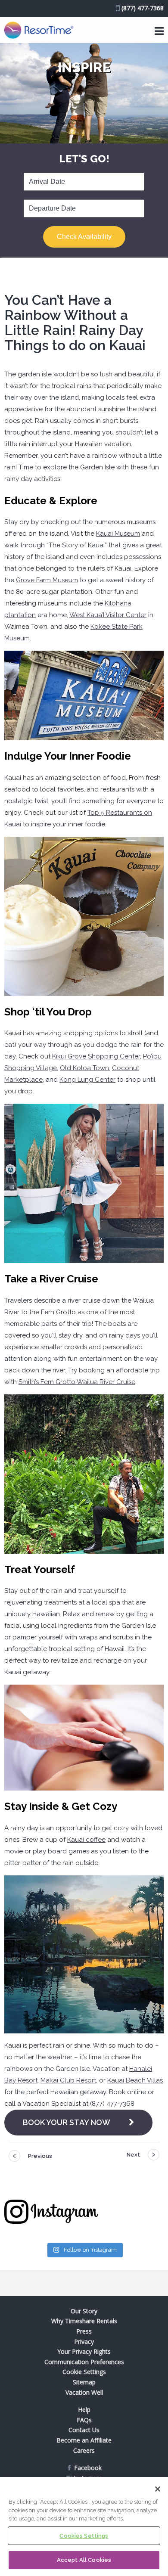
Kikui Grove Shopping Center (96, 1056)
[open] (159, 31)
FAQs (84, 2420)
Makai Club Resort (68, 2080)
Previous (40, 2156)
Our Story (84, 2311)
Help (84, 2410)
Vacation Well (84, 2392)
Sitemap (84, 2382)
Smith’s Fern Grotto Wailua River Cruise (77, 1382)
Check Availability (84, 237)
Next (133, 2155)
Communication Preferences (84, 2362)
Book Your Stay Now (67, 2122)
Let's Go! (84, 159)
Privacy (84, 2342)
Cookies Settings (84, 2536)
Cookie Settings (84, 2372)
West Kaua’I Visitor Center (108, 615)
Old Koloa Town (84, 1068)
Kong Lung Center (87, 1080)
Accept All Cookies (84, 2560)
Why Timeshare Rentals (84, 2321)
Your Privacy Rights (84, 2351)
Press (84, 2331)
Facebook (88, 2468)
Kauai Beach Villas (135, 2080)
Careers (84, 2450)
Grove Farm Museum (47, 580)
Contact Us (84, 2430)
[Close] (158, 2489)
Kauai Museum (118, 534)
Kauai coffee (86, 1840)
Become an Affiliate (84, 2440)
